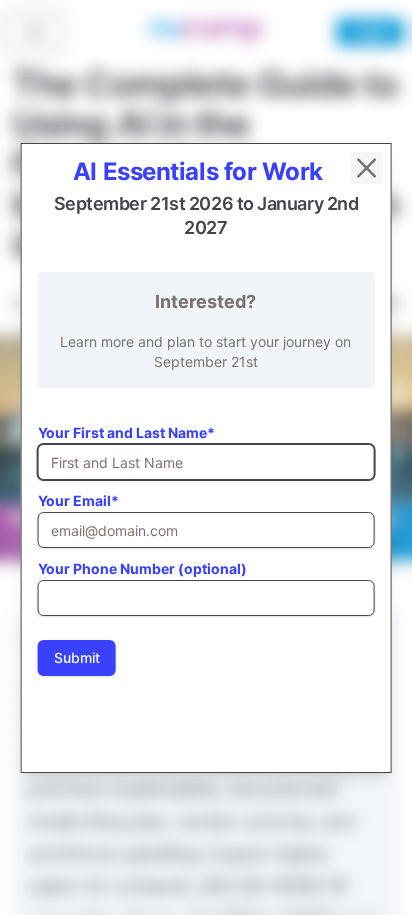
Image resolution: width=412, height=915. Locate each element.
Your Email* (78, 500)
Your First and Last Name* (126, 432)
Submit (77, 657)
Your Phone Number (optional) (142, 568)
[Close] (366, 168)
